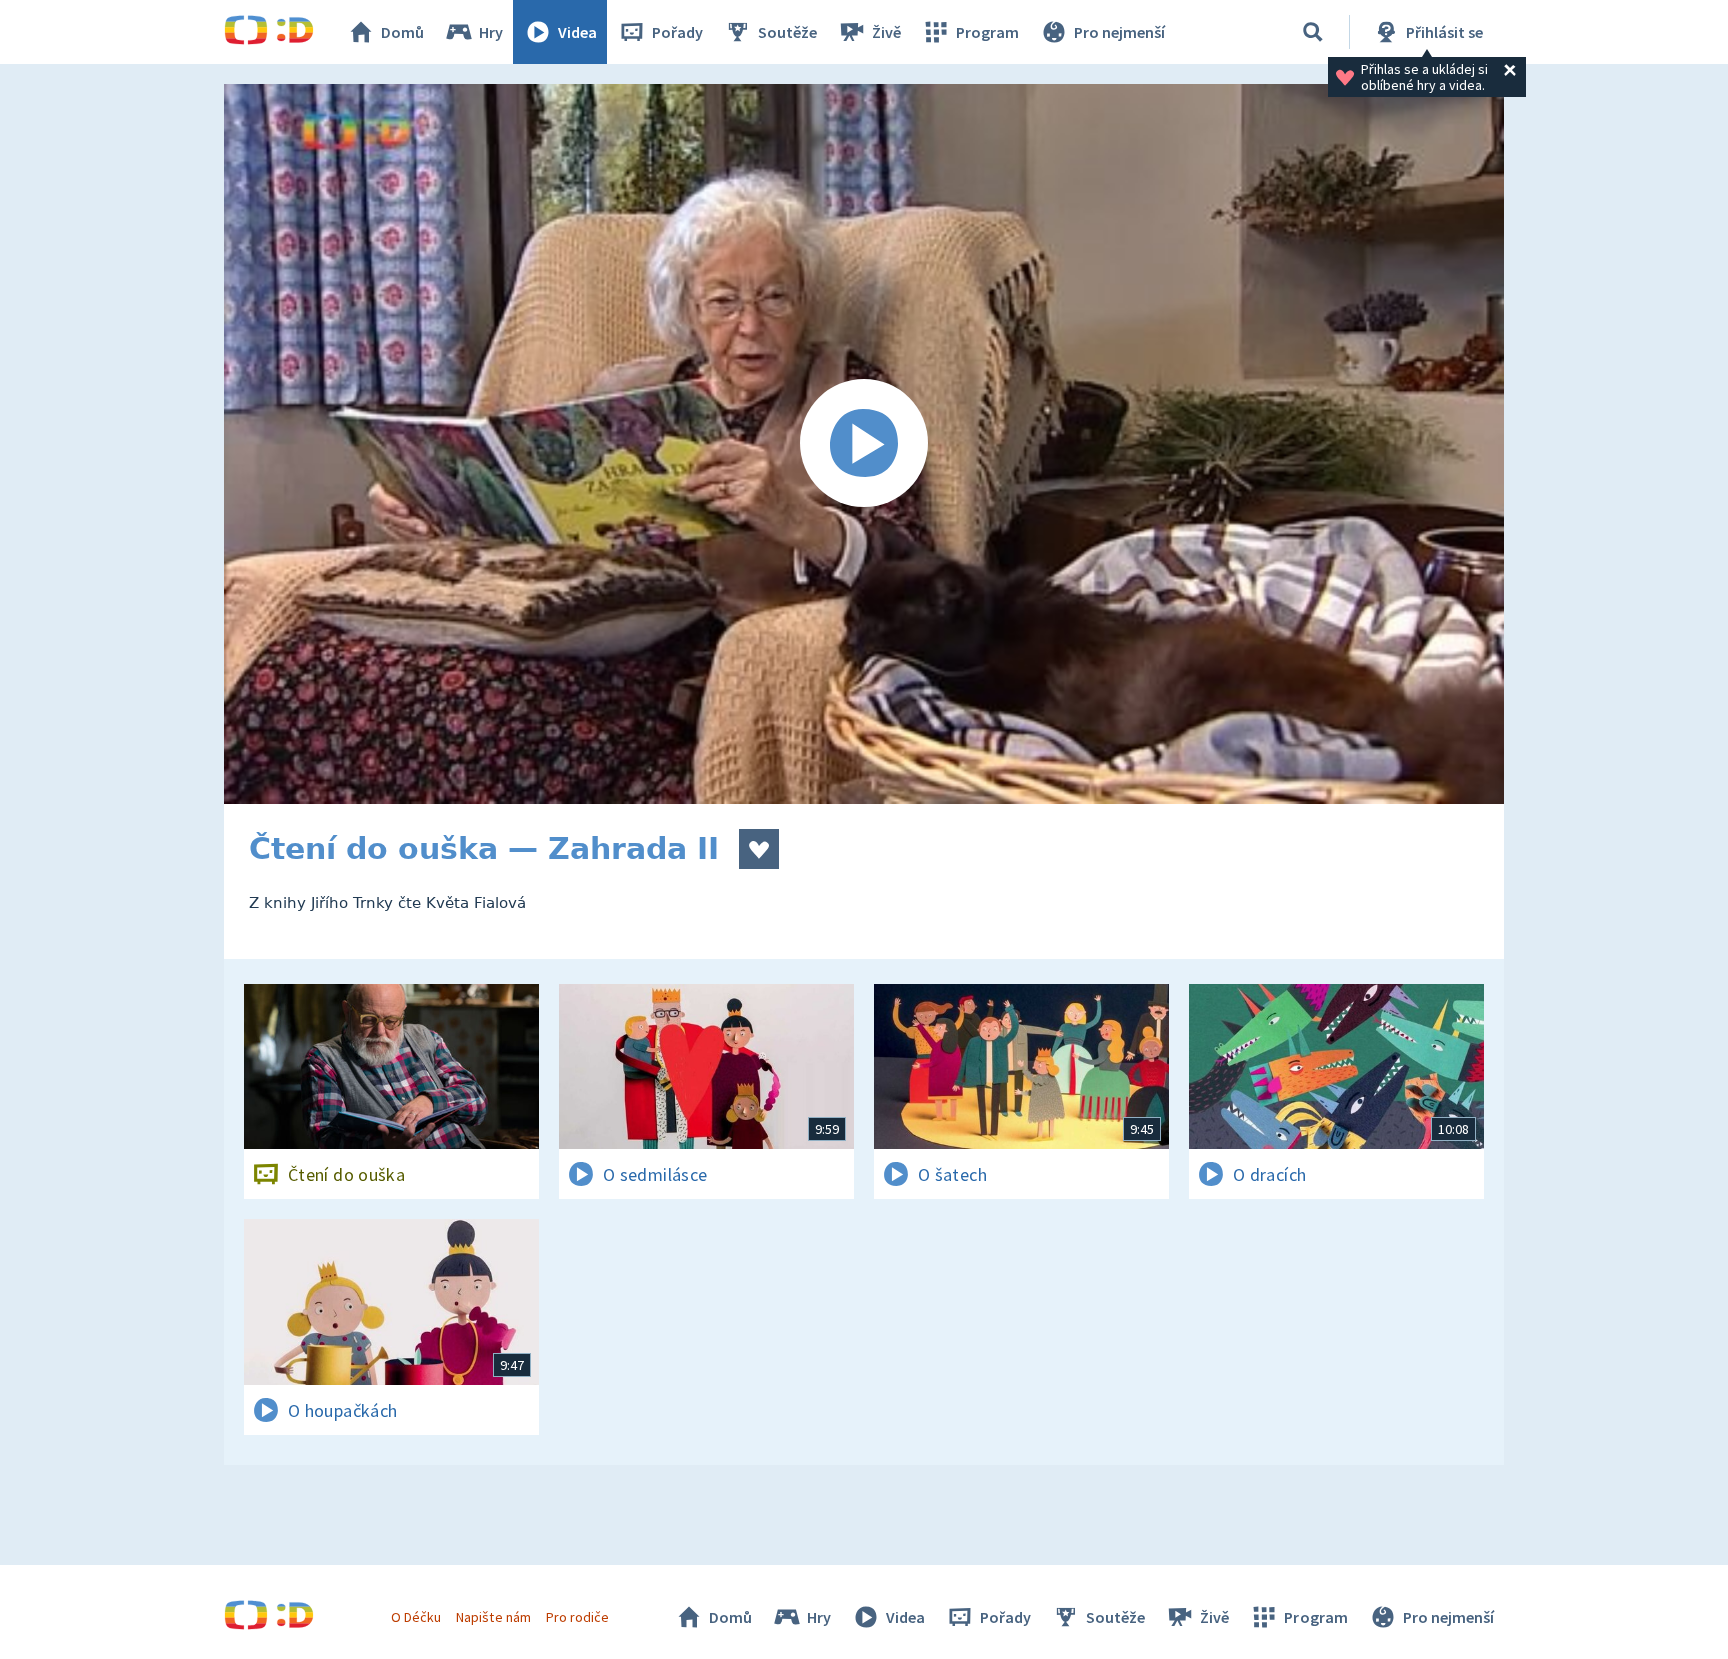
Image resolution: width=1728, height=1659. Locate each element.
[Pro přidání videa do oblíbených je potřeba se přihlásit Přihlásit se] (759, 849)
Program (987, 32)
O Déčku (416, 1617)
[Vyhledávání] (1313, 32)
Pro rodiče (577, 1617)
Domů (402, 32)
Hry (491, 32)
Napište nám (493, 1617)
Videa (577, 32)
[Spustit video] (864, 444)
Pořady (677, 32)
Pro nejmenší (1119, 32)
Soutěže (787, 32)
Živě (886, 32)
